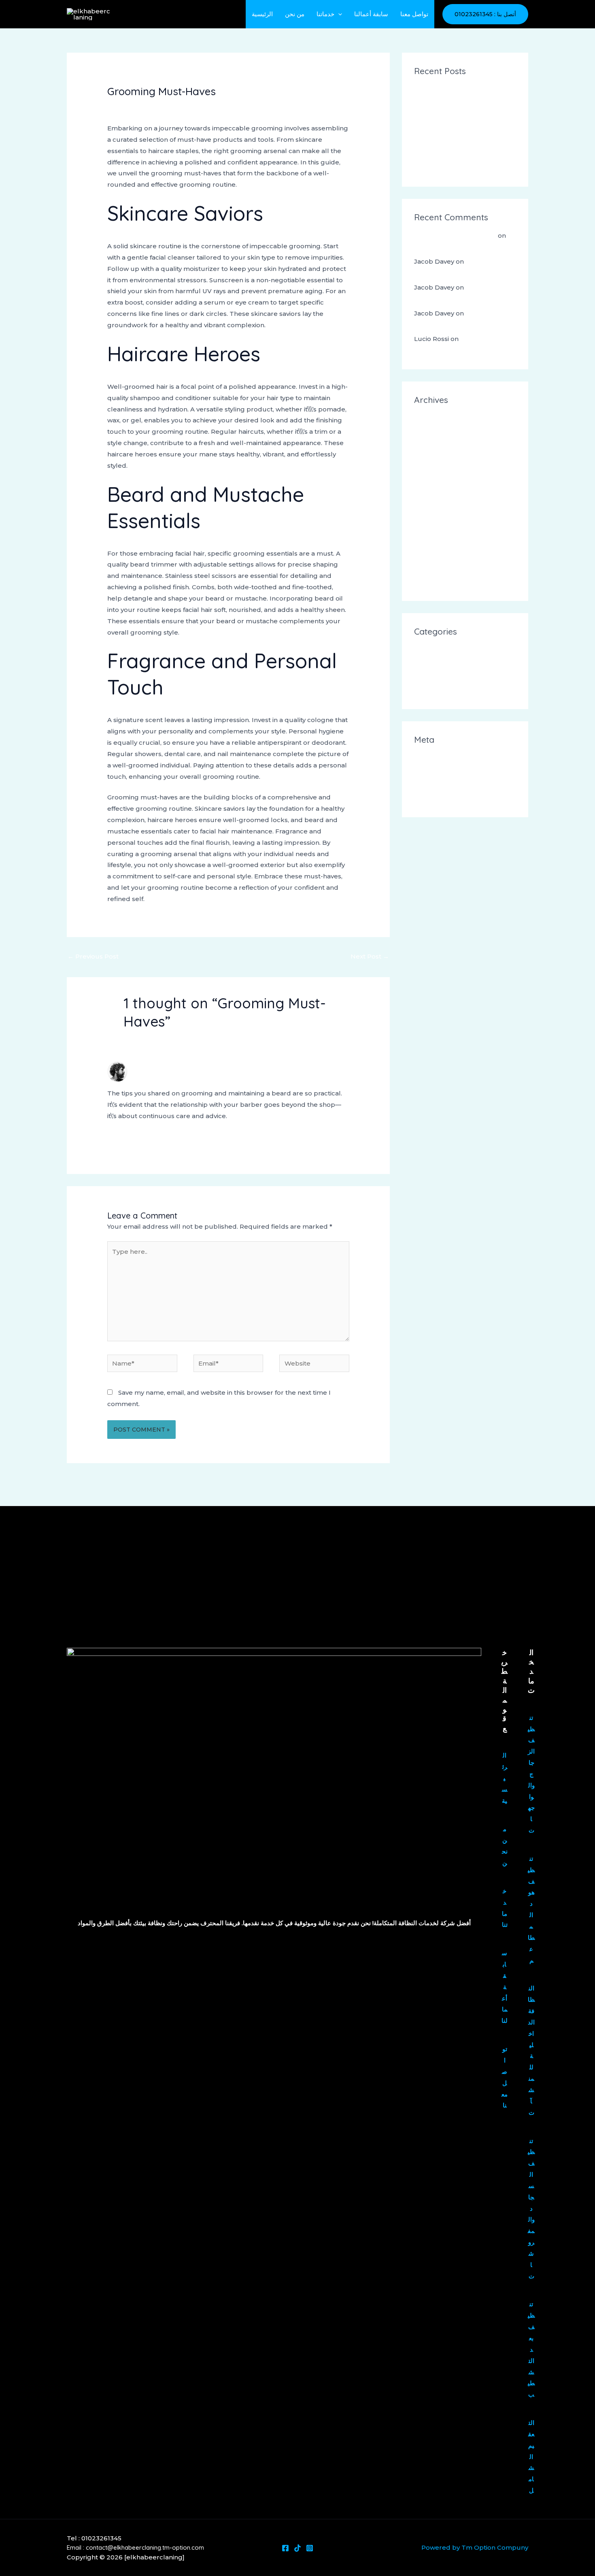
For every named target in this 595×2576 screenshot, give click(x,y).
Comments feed (440, 785)
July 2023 (429, 500)
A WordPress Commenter (455, 235)
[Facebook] (285, 2548)
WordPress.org (438, 799)
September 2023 (441, 473)
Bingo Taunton (438, 129)
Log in (424, 758)
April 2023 (430, 541)
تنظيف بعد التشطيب (531, 2349)
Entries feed (433, 772)
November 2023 (440, 459)
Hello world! (433, 248)
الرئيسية (262, 14)
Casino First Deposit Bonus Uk (462, 89)
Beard (424, 650)
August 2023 (435, 487)
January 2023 (435, 583)
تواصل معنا (414, 14)
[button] (338, 14)
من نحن (295, 14)
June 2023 (431, 514)
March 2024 (433, 432)
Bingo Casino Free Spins (452, 142)
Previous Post (93, 956)
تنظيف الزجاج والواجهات (531, 1774)
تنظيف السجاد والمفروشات (531, 2208)
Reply (340, 1138)
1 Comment (125, 106)
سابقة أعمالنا (371, 14)
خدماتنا (325, 14)
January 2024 (436, 446)
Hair (155, 106)
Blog (422, 664)
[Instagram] (310, 2548)
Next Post (370, 956)
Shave (423, 691)
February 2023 (438, 569)
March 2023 (433, 555)
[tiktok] (297, 2548)
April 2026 (430, 419)
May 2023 (429, 528)
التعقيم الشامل (531, 2457)
